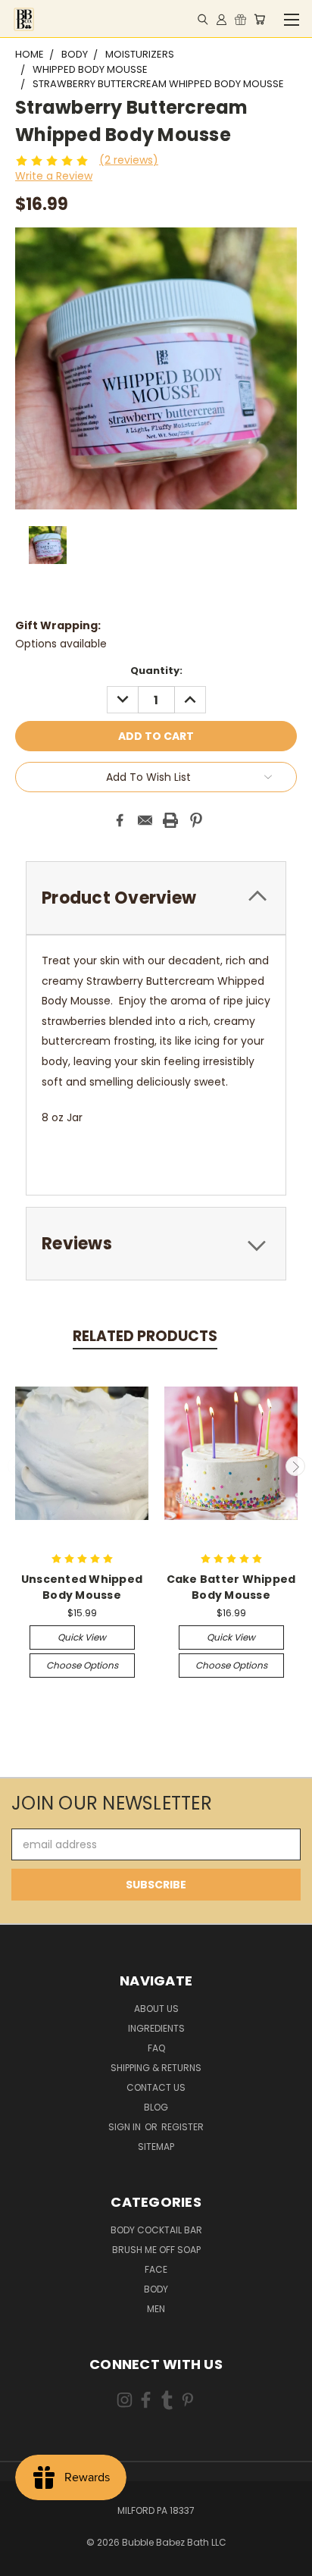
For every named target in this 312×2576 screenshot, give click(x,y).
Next (295, 1466)
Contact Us (156, 2087)
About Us (156, 2009)
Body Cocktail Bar (156, 2230)
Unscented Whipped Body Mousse (82, 1587)
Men (156, 2309)
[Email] (145, 820)
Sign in (126, 2127)
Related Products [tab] (145, 1336)
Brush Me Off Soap (156, 2250)
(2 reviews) (129, 160)
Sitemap (156, 2147)
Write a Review (54, 176)
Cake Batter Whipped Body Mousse (231, 1587)
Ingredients (156, 2028)
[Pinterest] (196, 820)
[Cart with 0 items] (259, 19)
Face (156, 2269)
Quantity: (156, 671)
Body (156, 2289)
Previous (17, 1466)
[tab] (156, 898)
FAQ (156, 2048)
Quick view (82, 1637)
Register (183, 2127)
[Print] (170, 820)
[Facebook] (120, 820)
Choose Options (82, 1665)
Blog (156, 2107)
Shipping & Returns (156, 2068)
